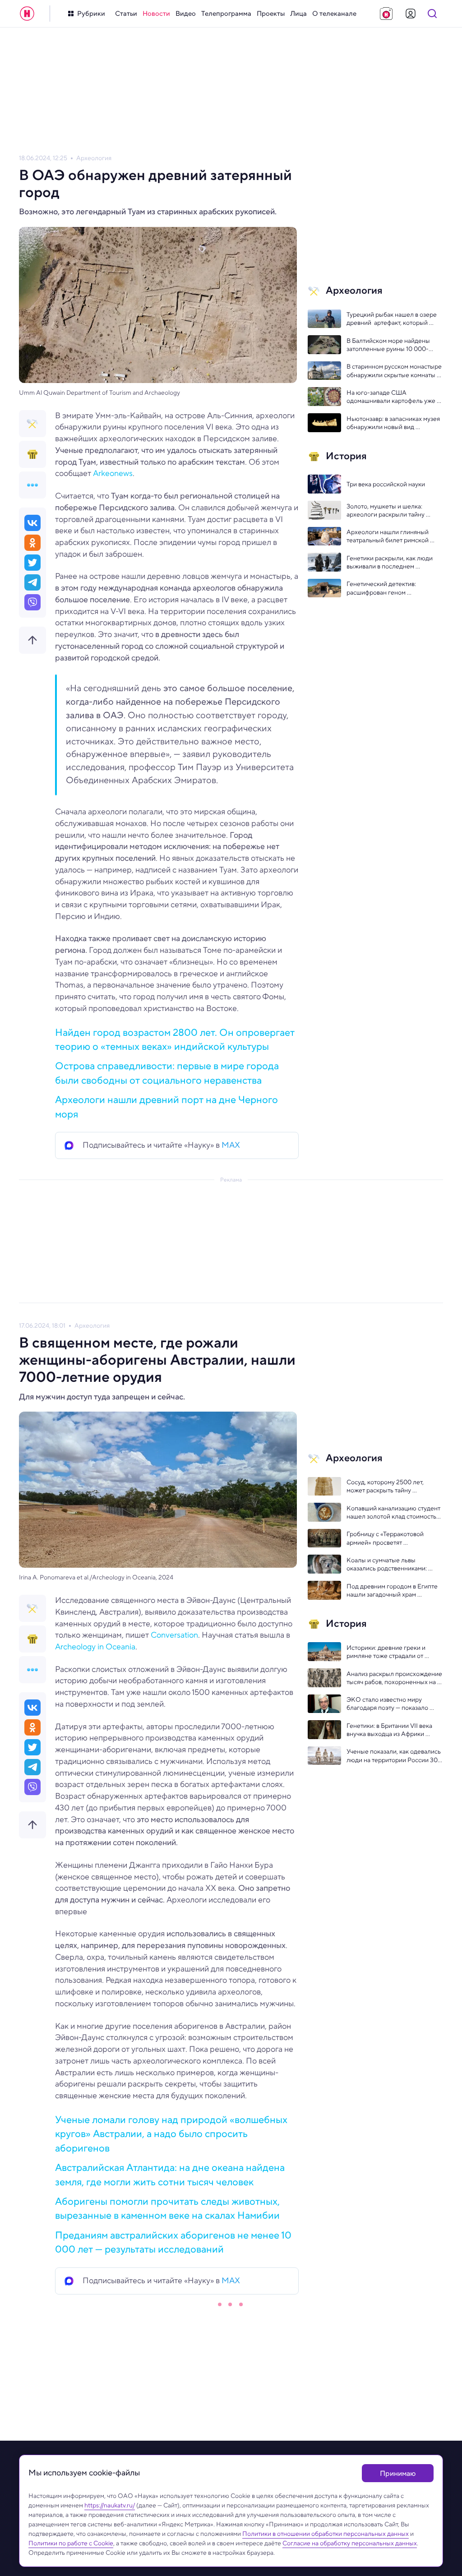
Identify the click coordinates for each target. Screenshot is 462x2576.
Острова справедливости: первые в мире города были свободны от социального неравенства (167, 1073)
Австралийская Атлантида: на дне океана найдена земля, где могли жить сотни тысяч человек (170, 2174)
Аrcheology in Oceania (95, 1647)
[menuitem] (126, 14)
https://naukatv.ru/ (110, 2505)
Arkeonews (113, 473)
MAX (231, 1145)
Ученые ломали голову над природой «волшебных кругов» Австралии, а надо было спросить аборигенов (171, 2134)
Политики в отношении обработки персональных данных (326, 2534)
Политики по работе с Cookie (71, 2543)
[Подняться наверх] (32, 640)
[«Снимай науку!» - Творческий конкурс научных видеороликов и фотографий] (386, 14)
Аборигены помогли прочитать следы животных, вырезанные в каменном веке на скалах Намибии (167, 2208)
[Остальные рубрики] (32, 485)
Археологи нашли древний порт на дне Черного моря (166, 1106)
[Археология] (32, 424)
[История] (32, 454)
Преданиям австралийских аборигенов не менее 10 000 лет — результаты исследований (173, 2242)
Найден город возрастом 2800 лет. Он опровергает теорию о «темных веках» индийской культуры (175, 1039)
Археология (94, 158)
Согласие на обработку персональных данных (350, 2543)
